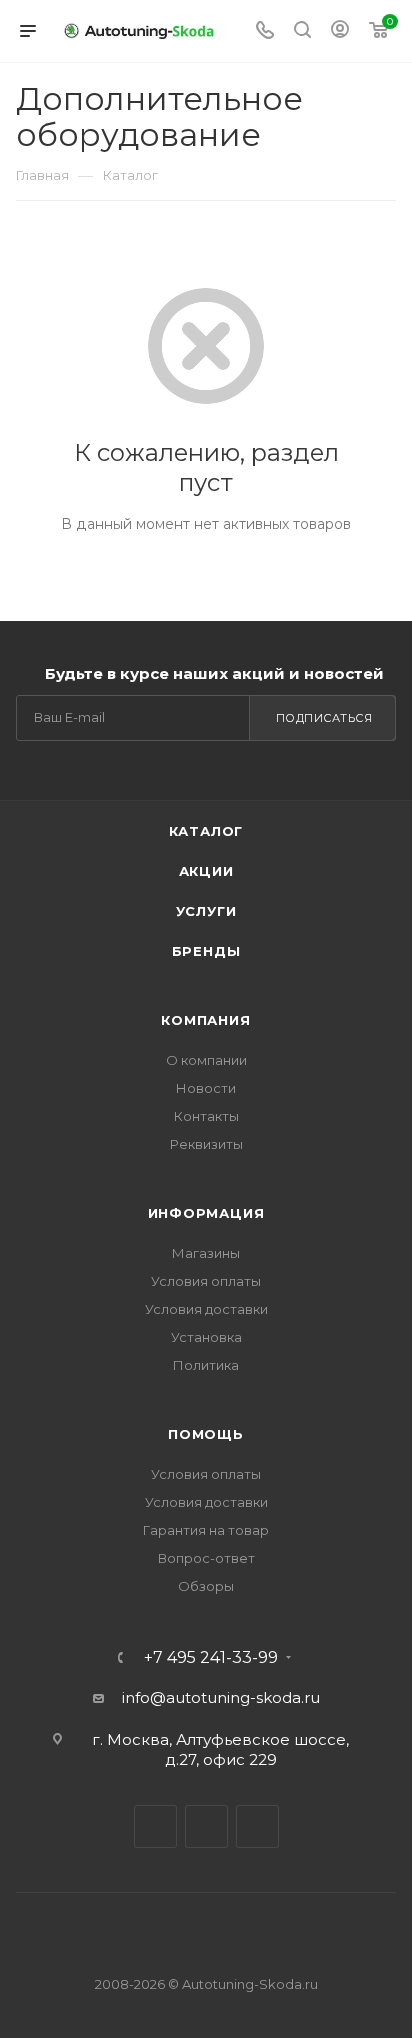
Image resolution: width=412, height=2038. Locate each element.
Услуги (206, 911)
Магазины (206, 1253)
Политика (206, 1365)
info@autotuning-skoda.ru (221, 1697)
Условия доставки (206, 1309)
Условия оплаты (206, 1281)
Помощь (206, 1434)
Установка (206, 1337)
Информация (206, 1213)
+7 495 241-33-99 (211, 1658)
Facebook (206, 1826)
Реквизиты (206, 1144)
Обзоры (206, 1586)
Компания (205, 1020)
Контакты (206, 1116)
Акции (206, 871)
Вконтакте (155, 1826)
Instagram (257, 1826)
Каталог (206, 831)
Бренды (206, 951)
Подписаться (324, 718)
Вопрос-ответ (206, 1558)
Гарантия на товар (206, 1530)
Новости (206, 1088)
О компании (206, 1060)
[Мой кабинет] (340, 31)
